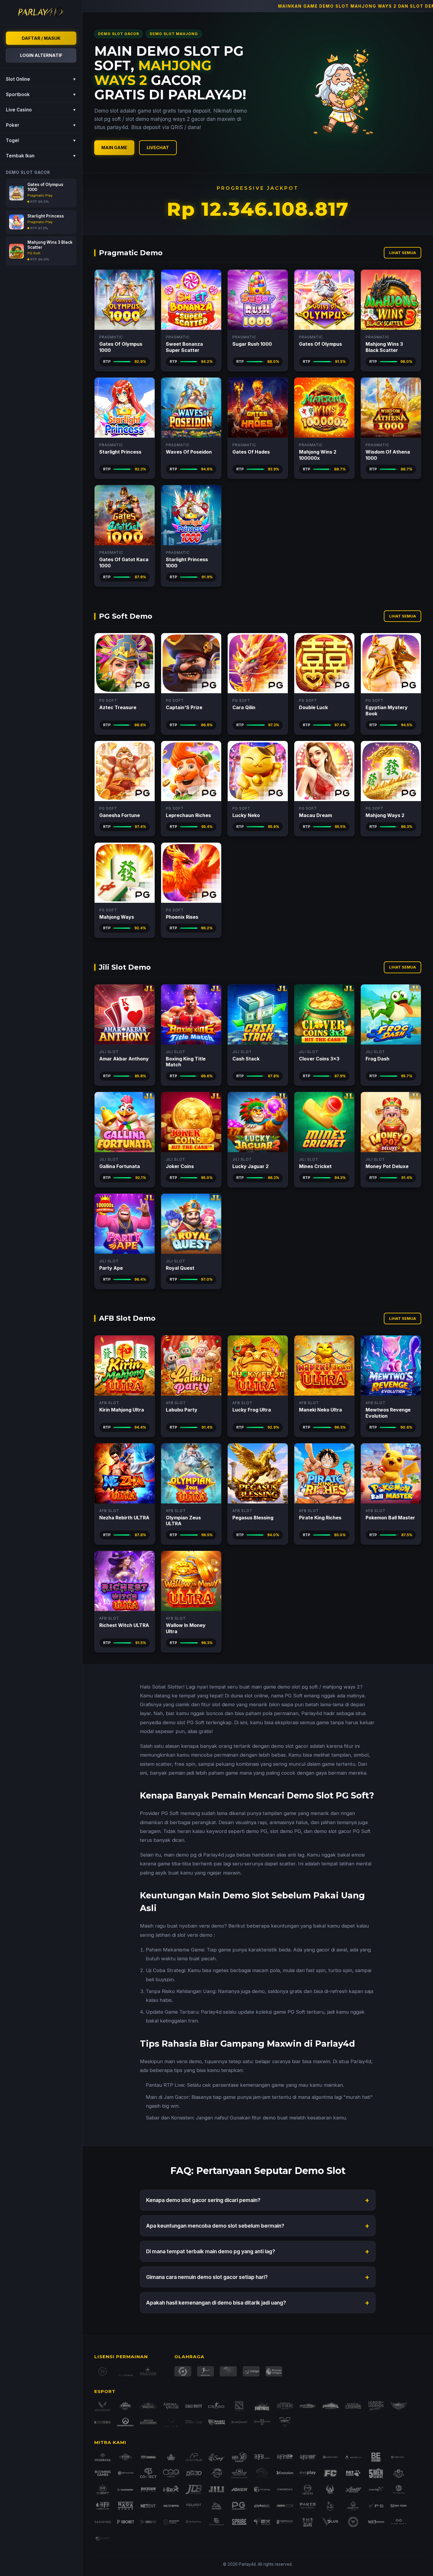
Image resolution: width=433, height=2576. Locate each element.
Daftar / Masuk (41, 38)
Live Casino (41, 110)
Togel (41, 140)
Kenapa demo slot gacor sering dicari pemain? (258, 2200)
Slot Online (41, 79)
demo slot (289, 1687)
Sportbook (41, 94)
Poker (41, 125)
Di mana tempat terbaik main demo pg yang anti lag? (258, 2251)
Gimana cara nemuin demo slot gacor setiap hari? (258, 2277)
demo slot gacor (290, 1746)
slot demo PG (286, 1831)
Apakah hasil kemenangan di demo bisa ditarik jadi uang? (258, 2303)
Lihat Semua (403, 253)
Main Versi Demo (125, 300)
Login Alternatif (41, 55)
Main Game (114, 148)
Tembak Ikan (41, 156)
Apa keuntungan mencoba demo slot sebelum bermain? (258, 2226)
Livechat (158, 148)
